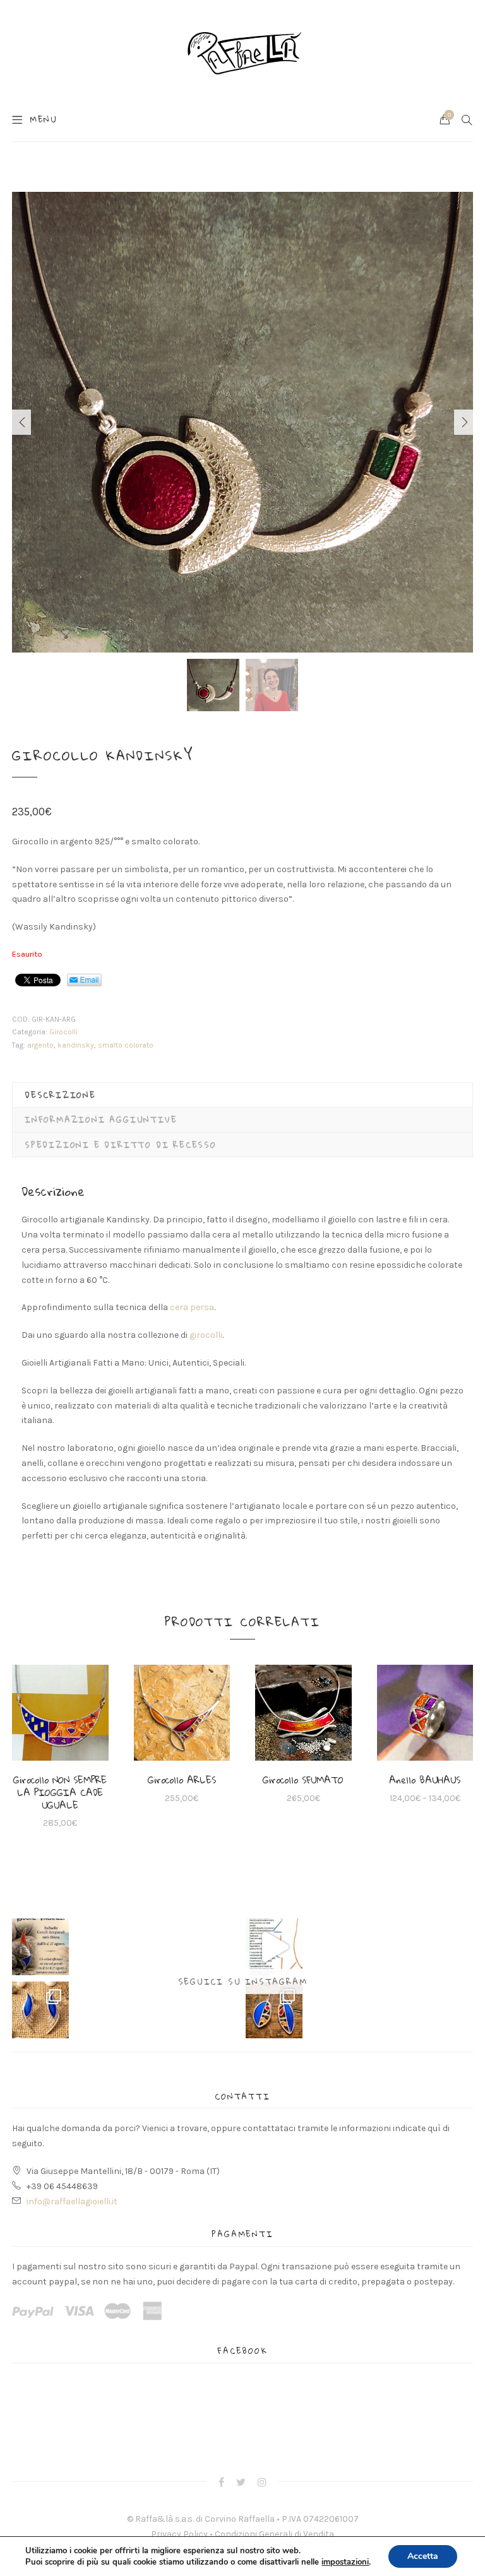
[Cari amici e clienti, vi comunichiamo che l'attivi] (40, 1947)
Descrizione (60, 1095)
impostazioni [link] (345, 2562)
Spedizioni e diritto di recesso (121, 1145)
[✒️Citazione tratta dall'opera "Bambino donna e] (274, 1947)
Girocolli (63, 1032)
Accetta (423, 2556)
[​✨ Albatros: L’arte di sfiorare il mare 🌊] (40, 2010)
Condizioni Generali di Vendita (274, 2534)
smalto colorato (126, 1045)
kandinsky (76, 1045)
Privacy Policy (179, 2534)
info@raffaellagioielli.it (72, 2201)
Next (464, 422)
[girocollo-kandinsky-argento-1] (242, 422)
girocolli (206, 1335)
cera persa (192, 1307)
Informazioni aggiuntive (101, 1120)
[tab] (242, 1095)
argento (40, 1045)
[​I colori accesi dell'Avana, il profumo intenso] (274, 2010)
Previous (21, 422)
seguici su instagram (243, 1982)
